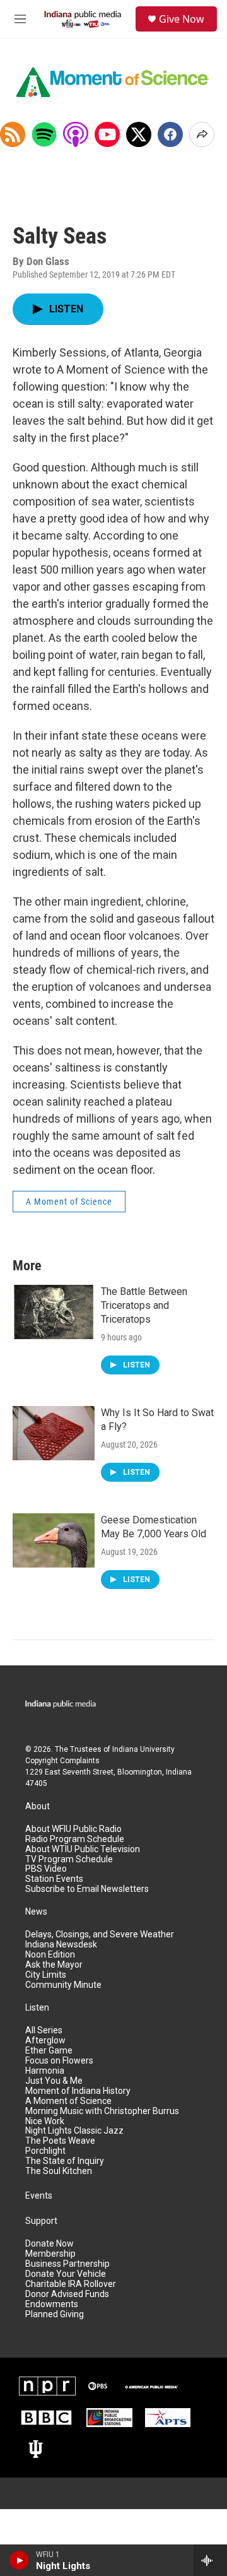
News (36, 1912)
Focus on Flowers (59, 2061)
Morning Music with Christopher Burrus (102, 2111)
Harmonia (45, 2071)
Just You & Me (54, 2081)
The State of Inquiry (65, 2161)
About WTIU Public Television (83, 1849)
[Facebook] (170, 134)
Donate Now (49, 2244)
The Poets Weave (60, 2141)
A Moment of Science (69, 1202)
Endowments (52, 2304)
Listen (37, 2008)
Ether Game (49, 2051)
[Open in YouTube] (107, 134)
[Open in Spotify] (44, 134)
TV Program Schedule (69, 1859)
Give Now (182, 19)
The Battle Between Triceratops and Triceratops (144, 1305)
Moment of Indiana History (78, 2091)
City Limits (46, 1975)
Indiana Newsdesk (61, 1945)
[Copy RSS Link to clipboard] (13, 134)
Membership (50, 2254)
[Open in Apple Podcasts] (76, 134)
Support (41, 2221)
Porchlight (45, 2151)
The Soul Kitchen (59, 2171)
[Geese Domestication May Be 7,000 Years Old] (54, 1540)
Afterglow (45, 2041)
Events (39, 2196)
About (38, 1806)
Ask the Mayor (54, 1965)
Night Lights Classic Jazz (74, 2131)
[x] (139, 134)
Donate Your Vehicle (66, 2274)
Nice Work (45, 2121)
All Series (44, 2030)
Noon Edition (50, 1955)
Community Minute (63, 1985)
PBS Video (46, 1869)
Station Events (54, 1879)
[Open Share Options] (202, 134)
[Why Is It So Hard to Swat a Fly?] (54, 1433)
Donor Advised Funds (67, 2294)
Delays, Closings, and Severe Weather (100, 1935)
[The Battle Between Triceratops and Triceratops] (54, 1312)
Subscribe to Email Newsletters (87, 1889)
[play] (19, 2560)
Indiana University (143, 1749)
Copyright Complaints (62, 1761)
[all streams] (210, 2560)
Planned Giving (55, 2314)
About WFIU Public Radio (73, 1829)
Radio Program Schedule (75, 1839)
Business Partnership (67, 2264)
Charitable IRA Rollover (71, 2284)
